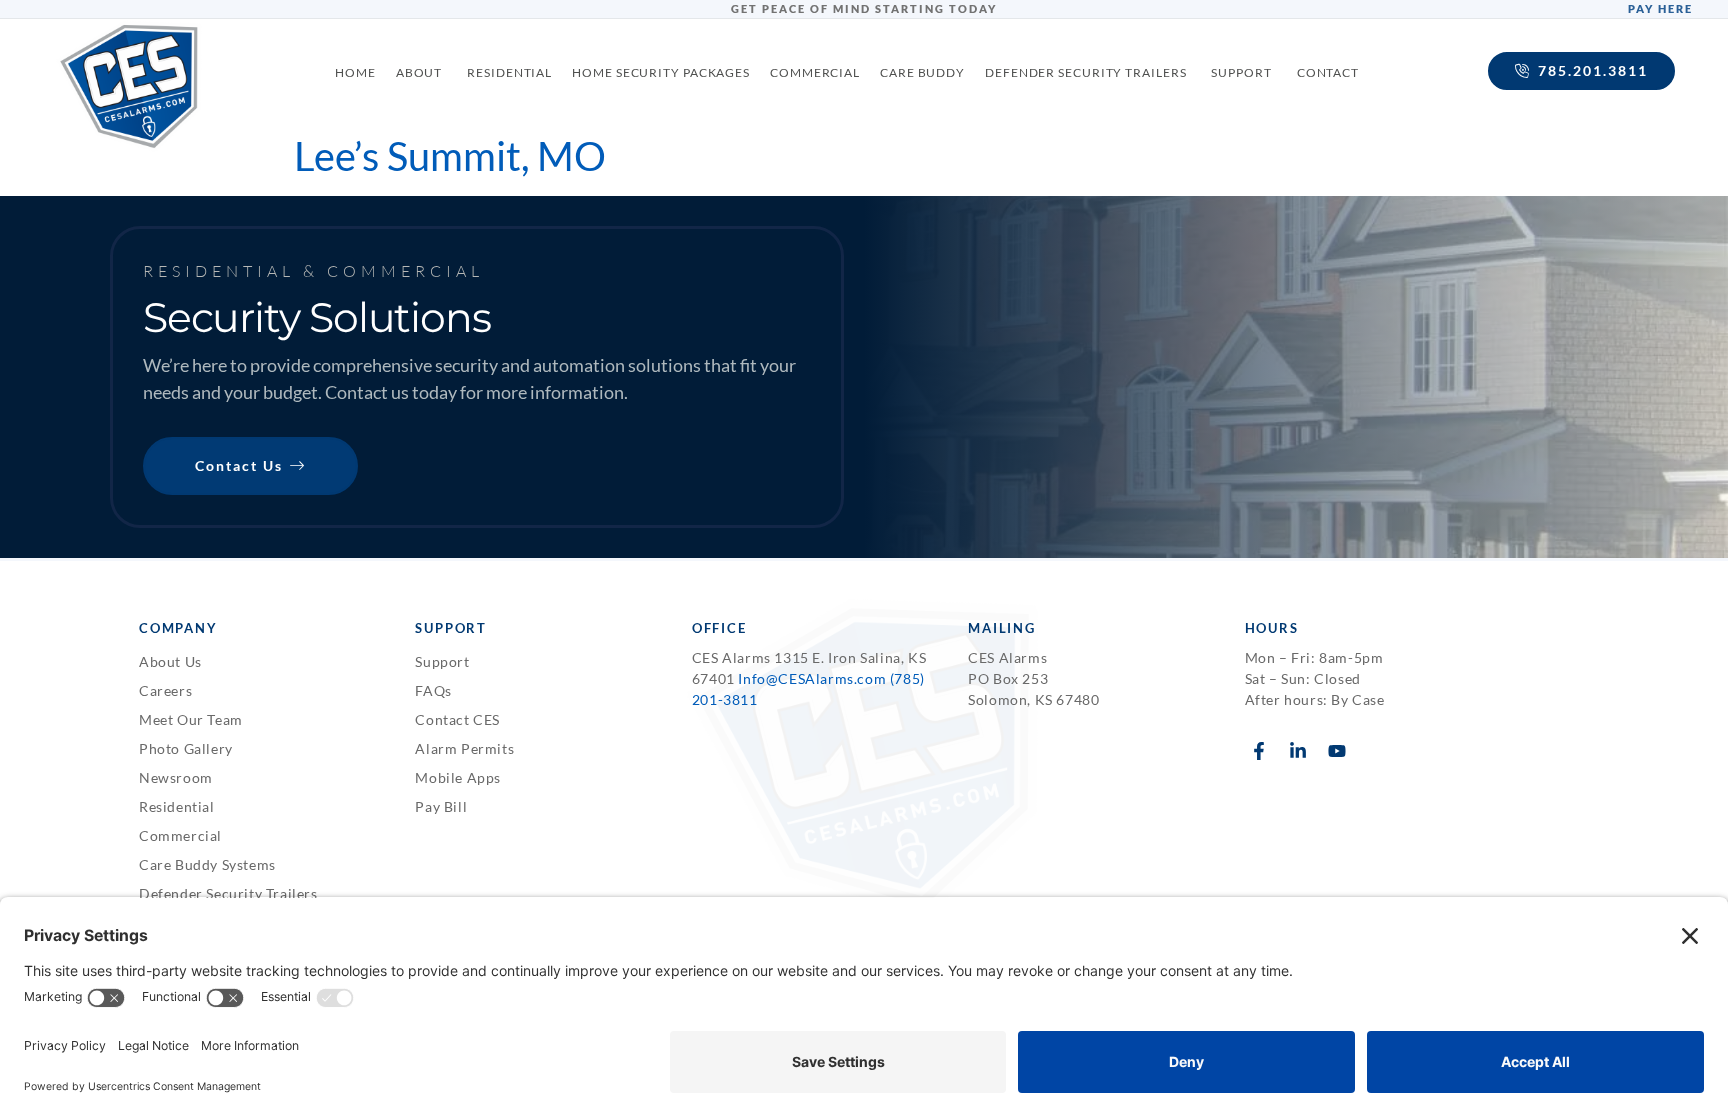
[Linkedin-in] (1297, 751)
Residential (177, 806)
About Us (170, 661)
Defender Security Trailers (228, 893)
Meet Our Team (191, 719)
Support (442, 661)
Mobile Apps (458, 777)
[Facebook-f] (1259, 751)
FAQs (433, 690)
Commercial (180, 835)
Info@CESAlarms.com (812, 678)
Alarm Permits (464, 748)
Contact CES (457, 719)
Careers (165, 690)
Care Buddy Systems (207, 864)
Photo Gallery (186, 748)
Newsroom (176, 777)
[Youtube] (1336, 751)
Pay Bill (441, 806)
